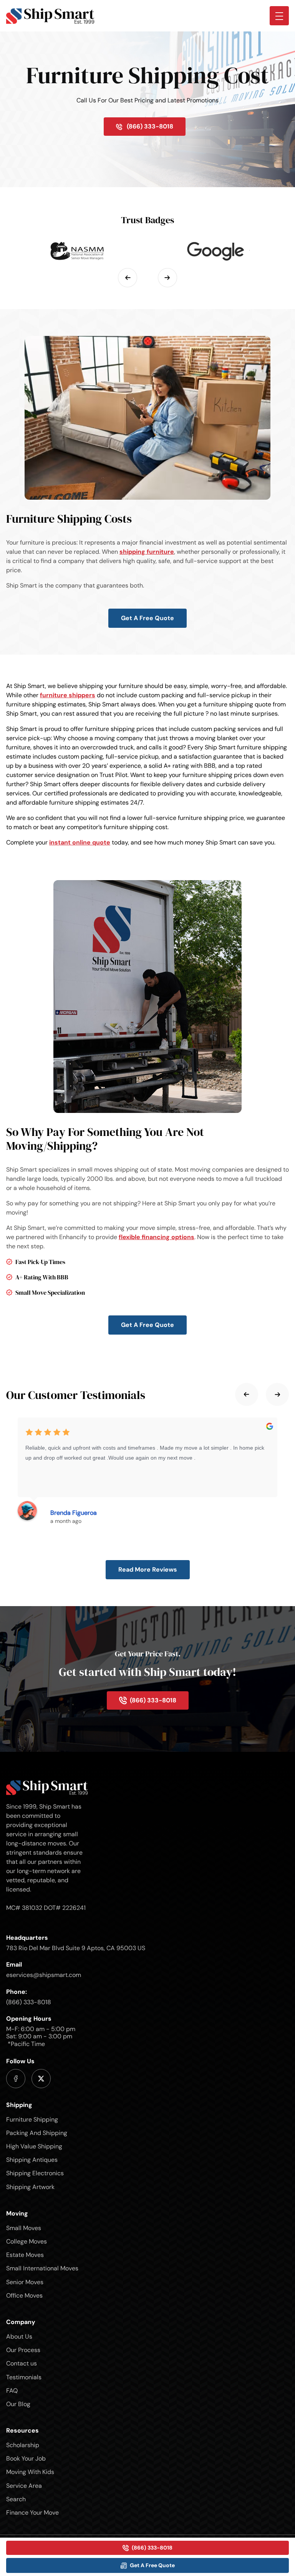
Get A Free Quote (147, 618)
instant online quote (80, 842)
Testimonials (24, 2377)
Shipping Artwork (30, 2187)
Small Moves (24, 2228)
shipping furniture (147, 552)
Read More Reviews (148, 1569)
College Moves (27, 2241)
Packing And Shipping (37, 2133)
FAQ (12, 2391)
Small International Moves (42, 2268)
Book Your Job (26, 2458)
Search (16, 2499)
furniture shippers (68, 695)
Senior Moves (25, 2282)
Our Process (23, 2350)
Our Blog (18, 2404)
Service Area (24, 2486)
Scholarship (23, 2445)
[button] (128, 278)
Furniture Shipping (32, 2119)
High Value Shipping (34, 2146)
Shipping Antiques (32, 2160)
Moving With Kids (30, 2472)
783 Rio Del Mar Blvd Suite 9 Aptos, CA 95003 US (76, 1948)
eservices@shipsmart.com (44, 1975)
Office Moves (24, 2295)
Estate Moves (25, 2255)
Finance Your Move (32, 2513)
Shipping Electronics (35, 2173)
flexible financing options (157, 1237)
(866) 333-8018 (29, 2002)
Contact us (22, 2363)
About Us (19, 2337)
